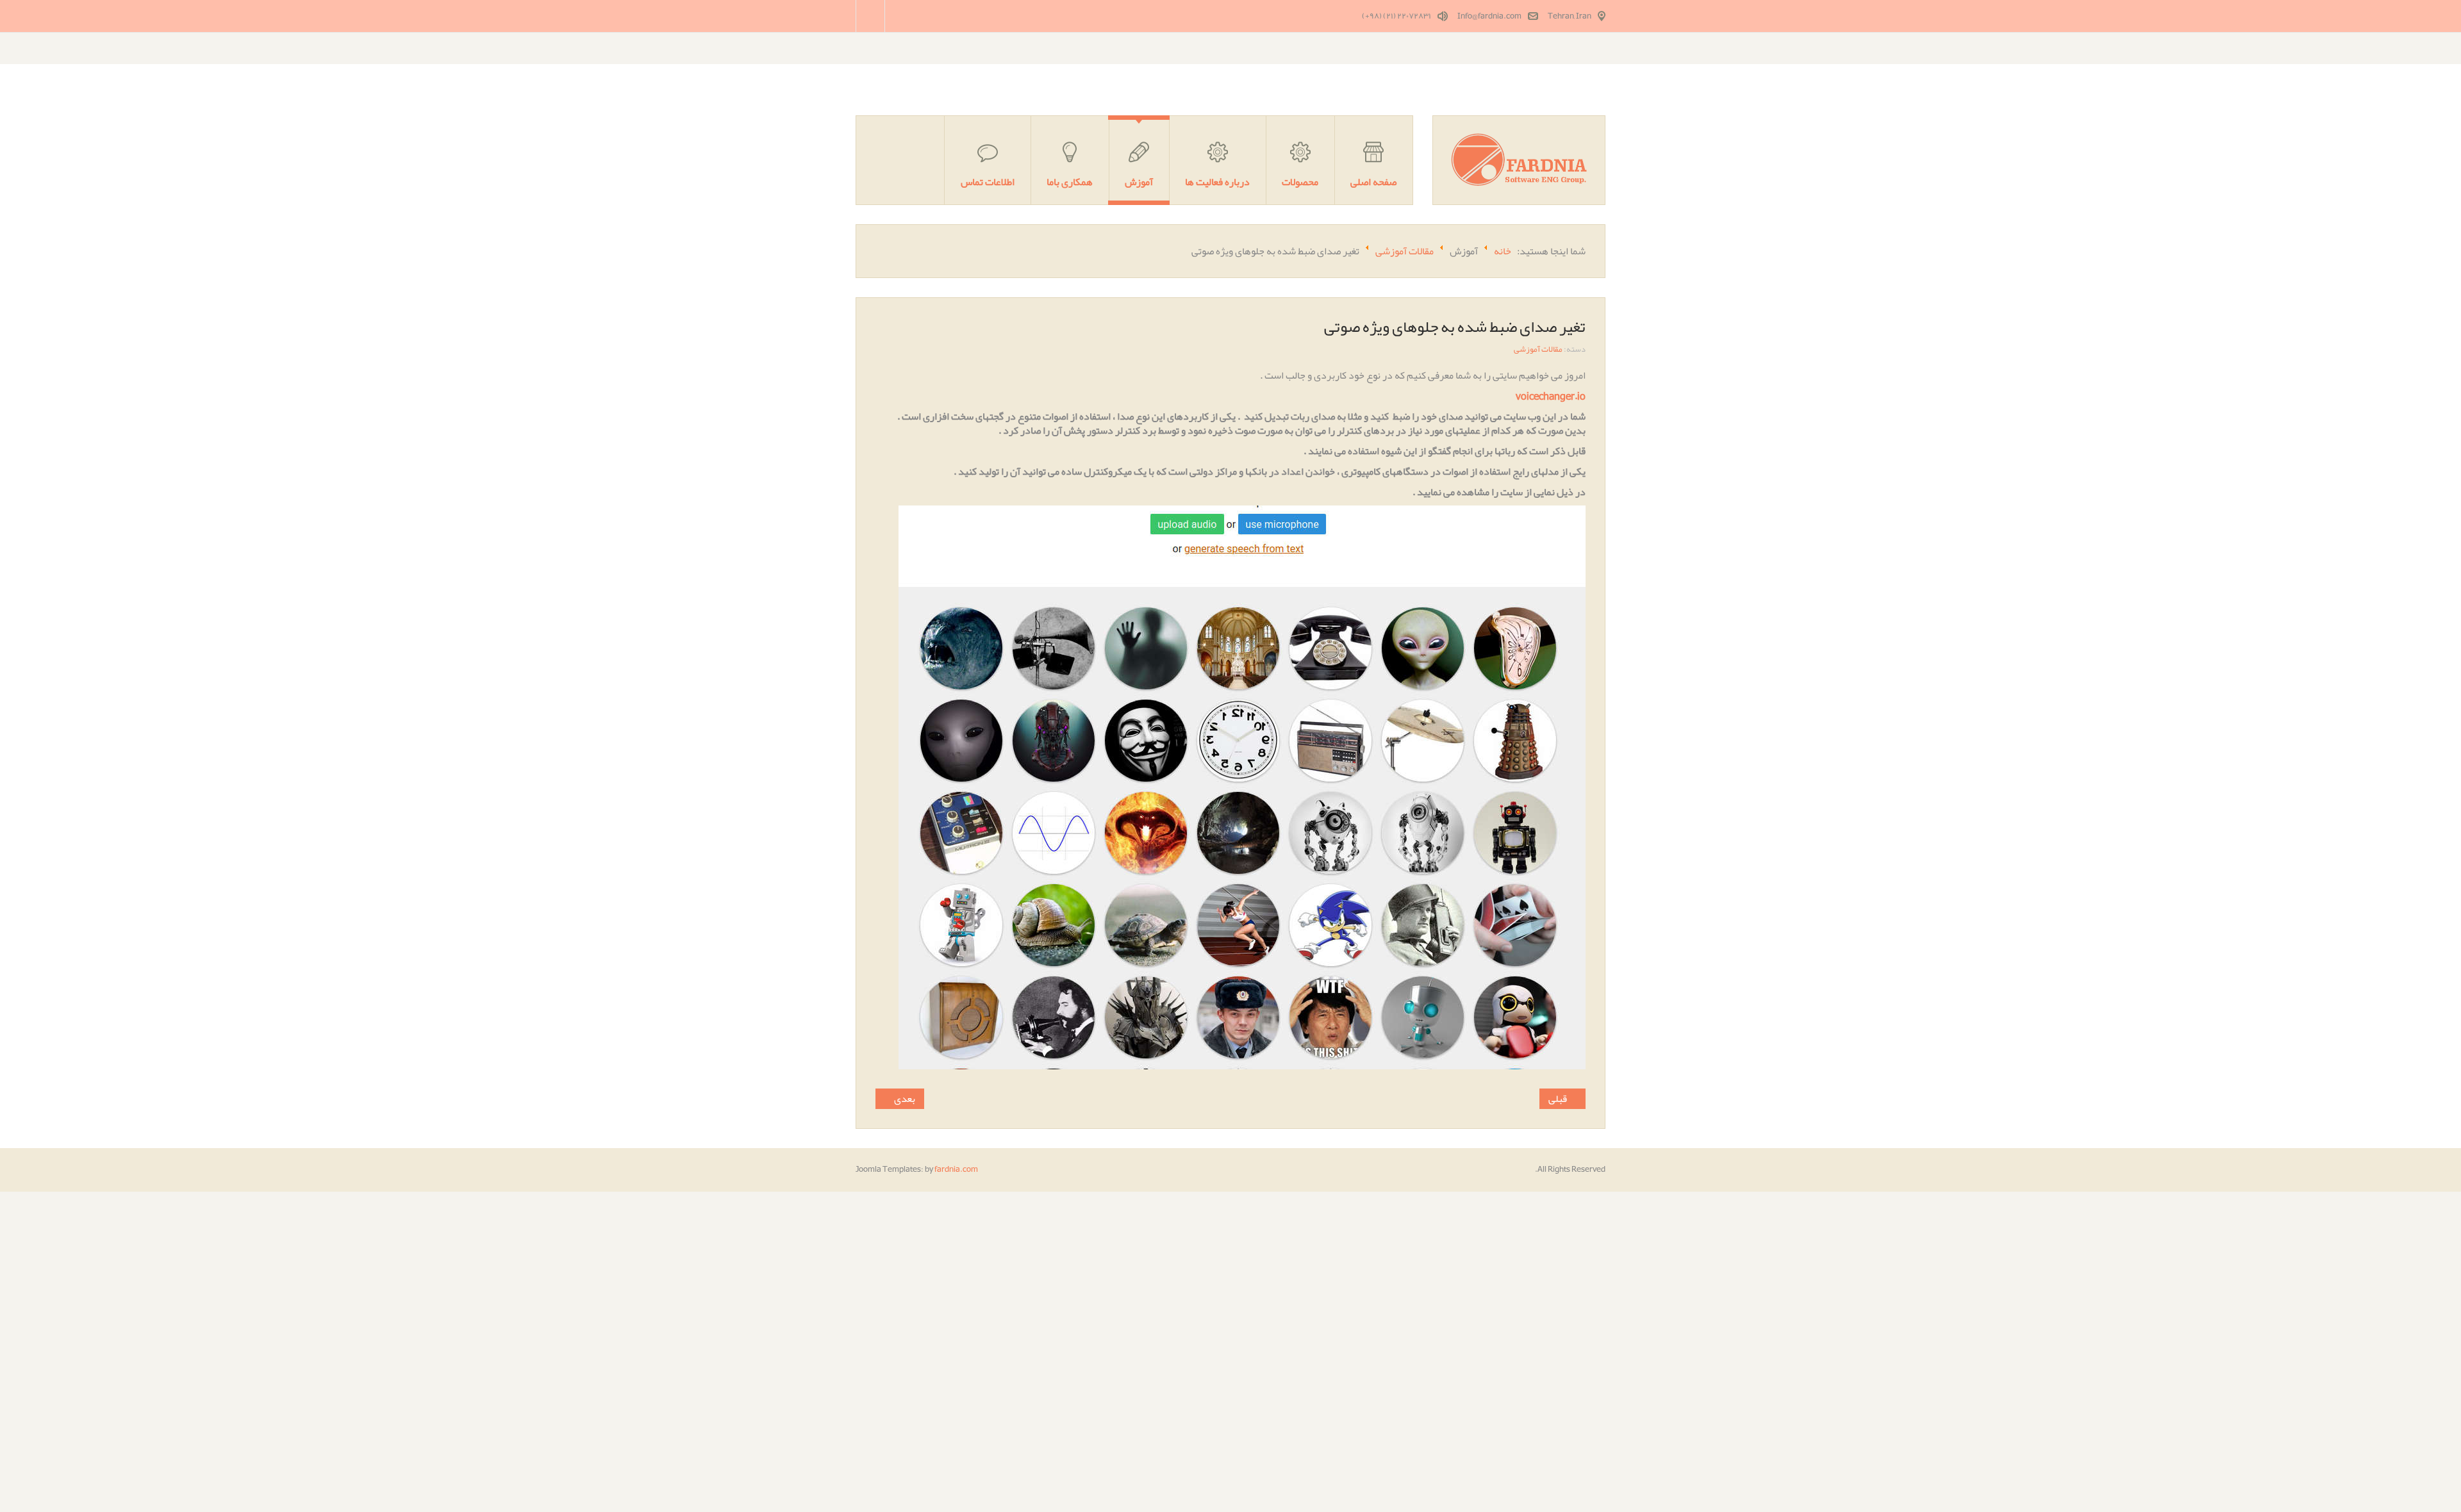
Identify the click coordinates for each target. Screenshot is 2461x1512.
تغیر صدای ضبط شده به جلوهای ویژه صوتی (1455, 327)
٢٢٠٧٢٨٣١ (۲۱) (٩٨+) (1396, 16)
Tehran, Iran (1570, 16)
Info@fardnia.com (1489, 16)
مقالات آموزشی (1538, 349)
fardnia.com (956, 1169)
